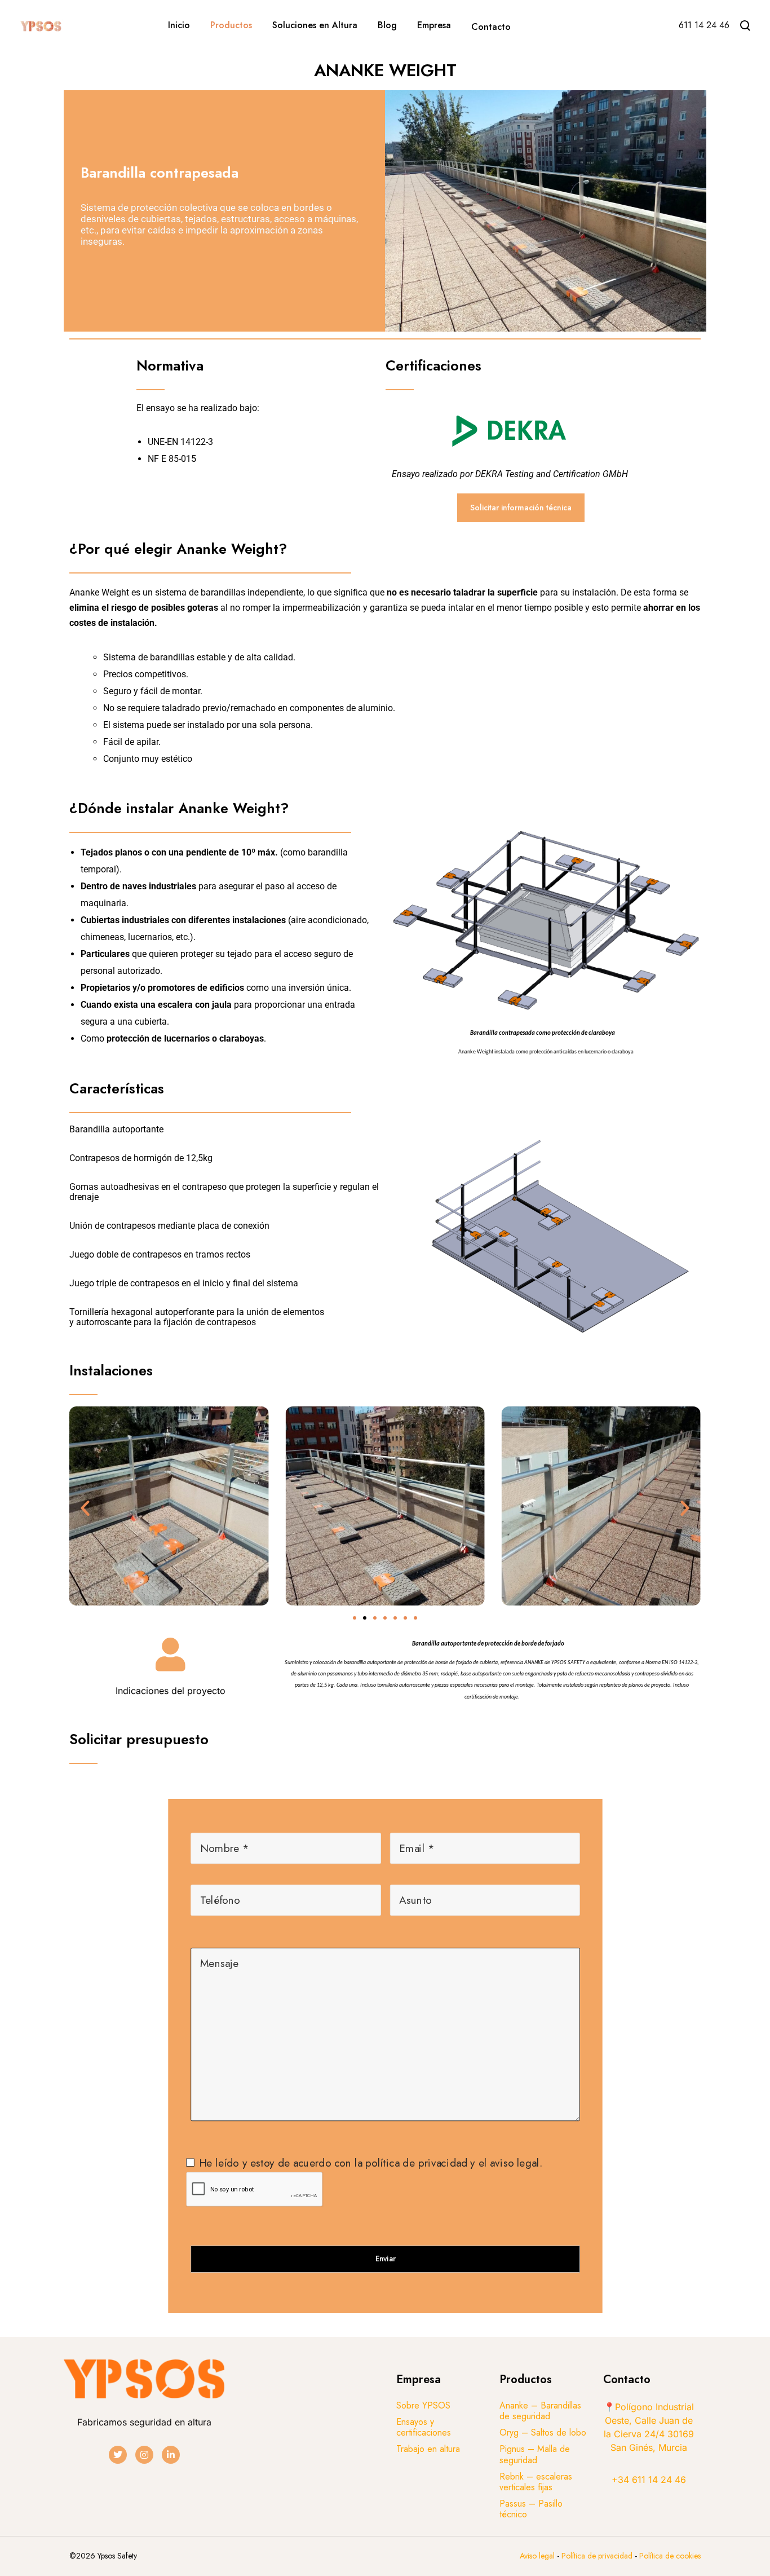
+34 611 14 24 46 (649, 2480)
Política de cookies (670, 2556)
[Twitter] (118, 2455)
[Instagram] (144, 2455)
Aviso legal (537, 2556)
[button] (85, 1508)
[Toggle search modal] (745, 25)
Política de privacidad (598, 2556)
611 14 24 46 (704, 25)
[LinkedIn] (171, 2455)
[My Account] (653, 27)
